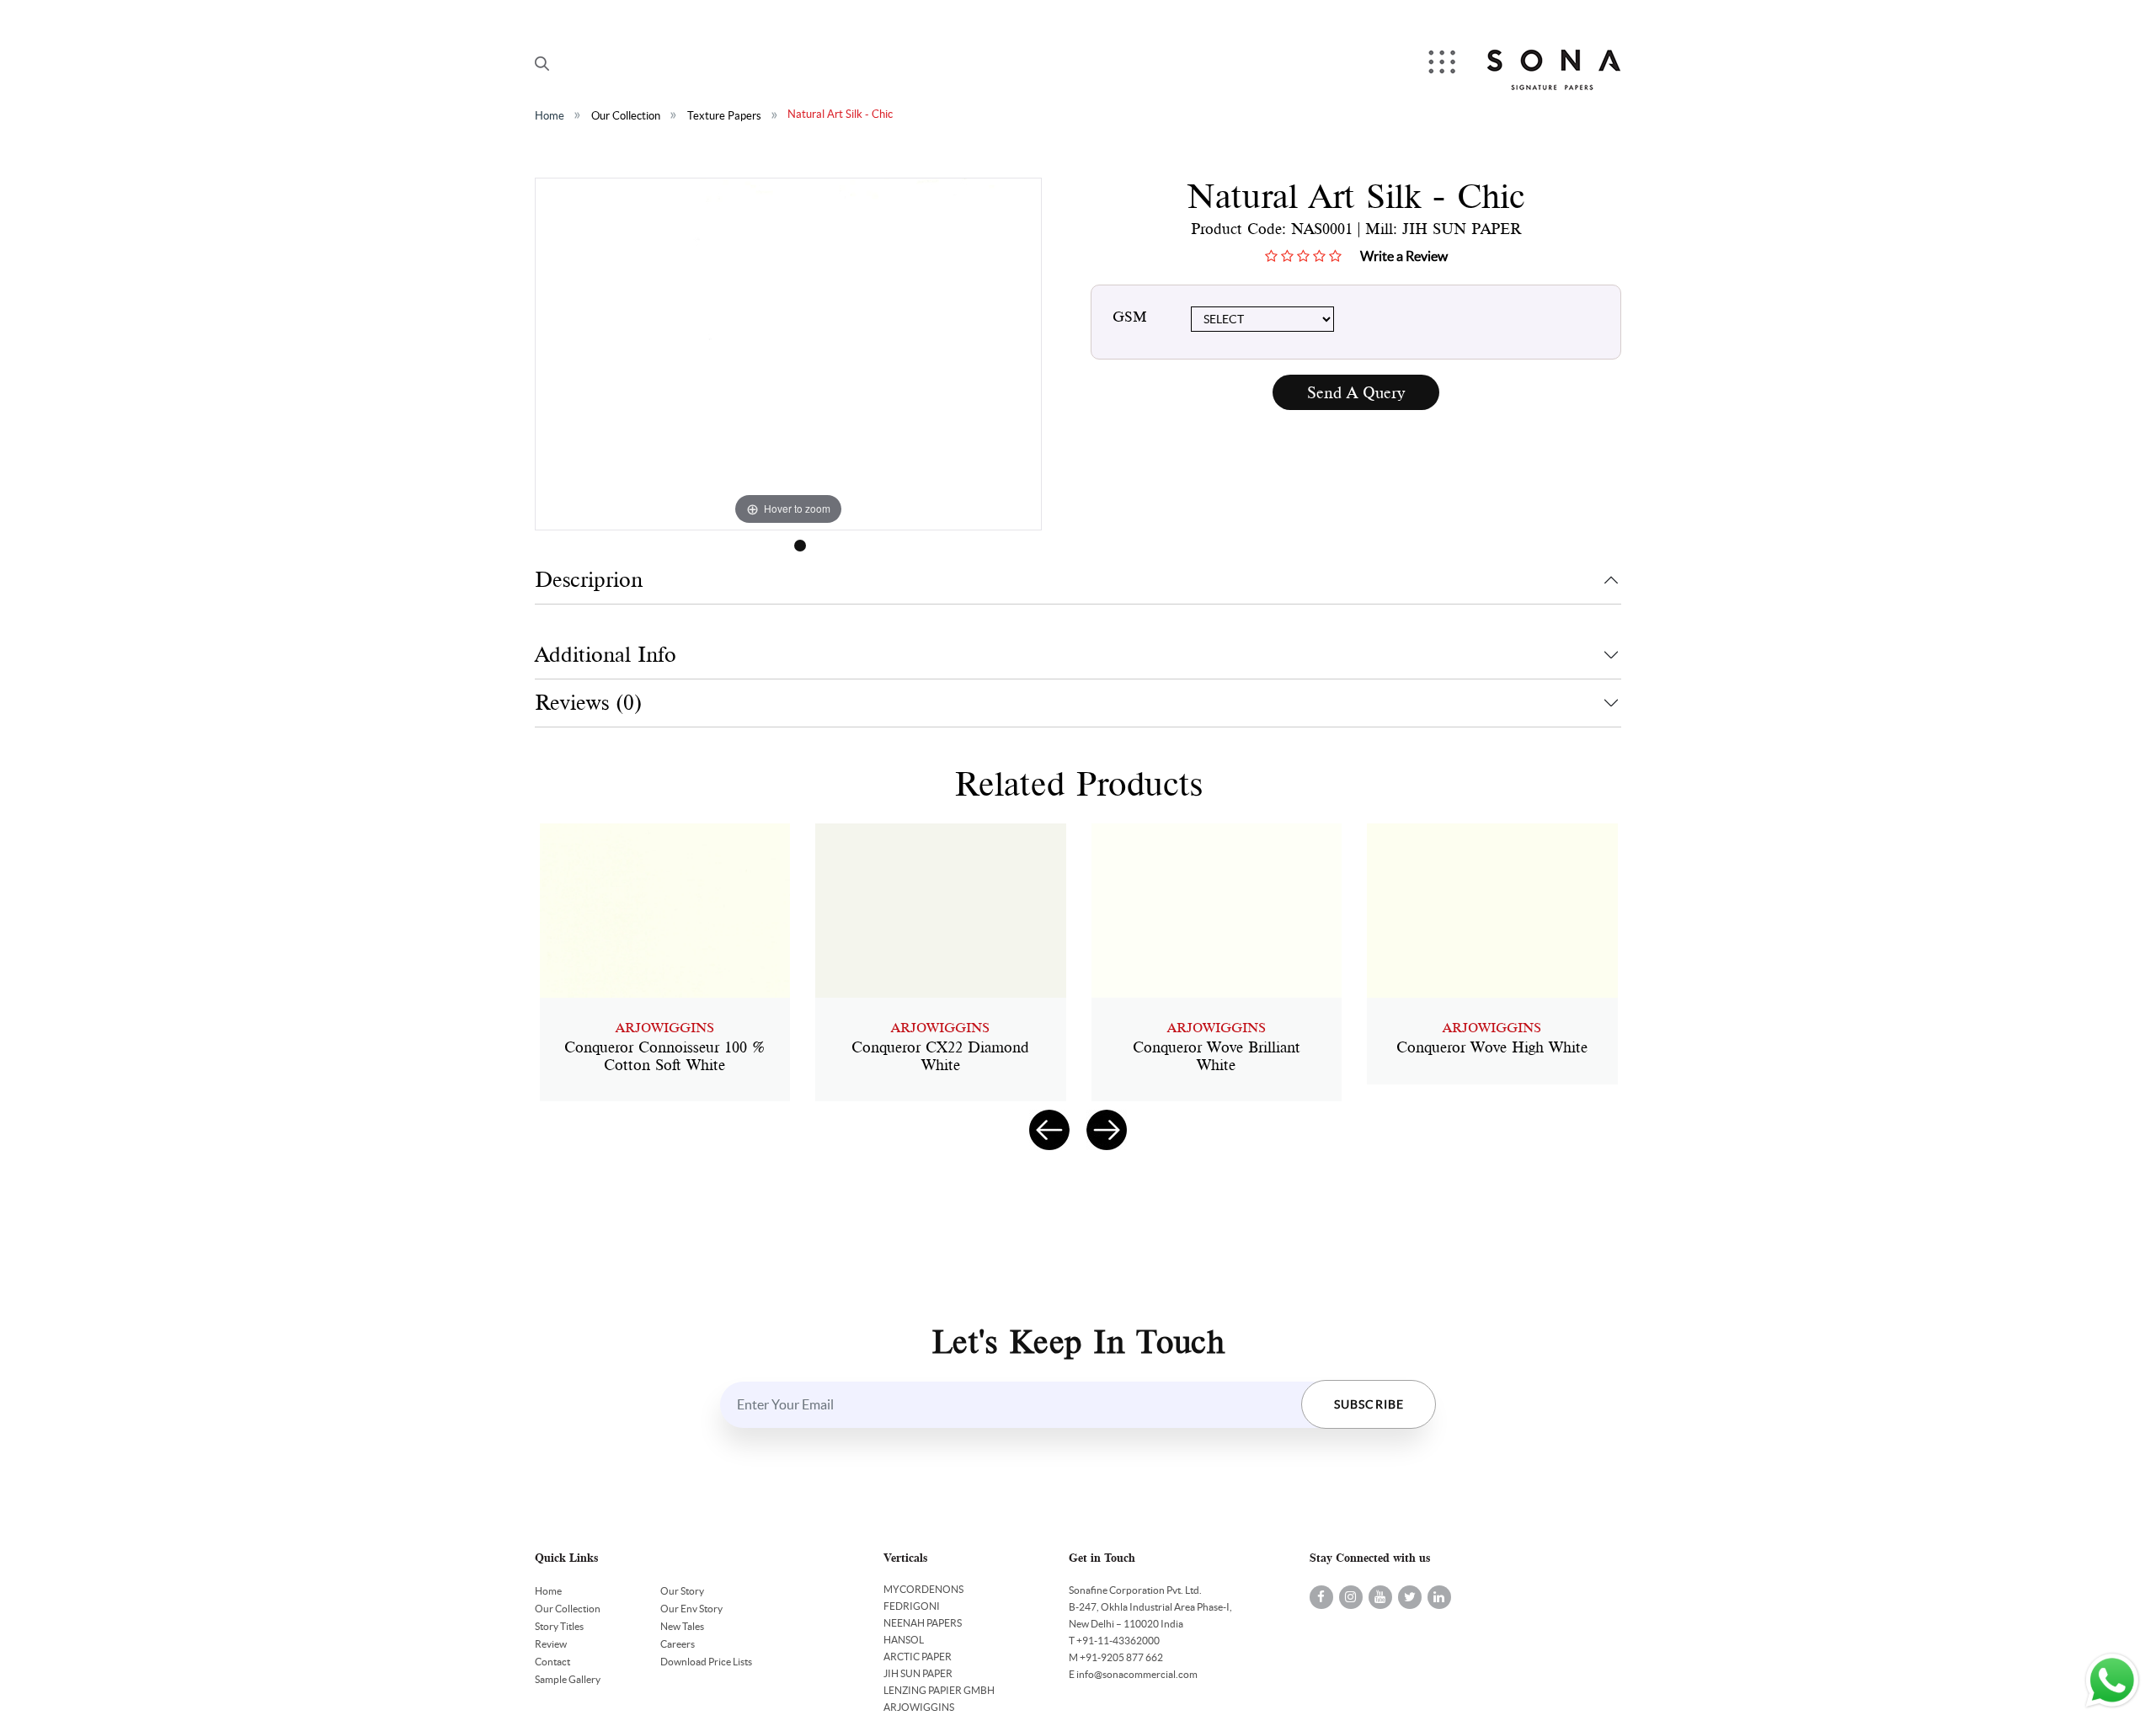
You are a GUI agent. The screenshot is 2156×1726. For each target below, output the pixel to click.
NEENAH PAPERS (923, 1623)
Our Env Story (691, 1609)
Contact (552, 1662)
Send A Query (1356, 393)
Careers (678, 1644)
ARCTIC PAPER (918, 1657)
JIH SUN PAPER (918, 1673)
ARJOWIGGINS (919, 1707)
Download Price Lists (706, 1662)
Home (550, 116)
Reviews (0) (588, 703)
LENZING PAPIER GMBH (939, 1690)
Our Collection (626, 116)
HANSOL (904, 1640)
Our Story (682, 1591)
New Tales (682, 1626)
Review (551, 1644)
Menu (1444, 64)
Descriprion (589, 580)
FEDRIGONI (912, 1606)
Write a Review (1404, 256)
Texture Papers (724, 116)
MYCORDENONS (923, 1589)
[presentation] (1049, 1130)
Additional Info (606, 655)
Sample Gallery (568, 1679)
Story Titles (559, 1626)
